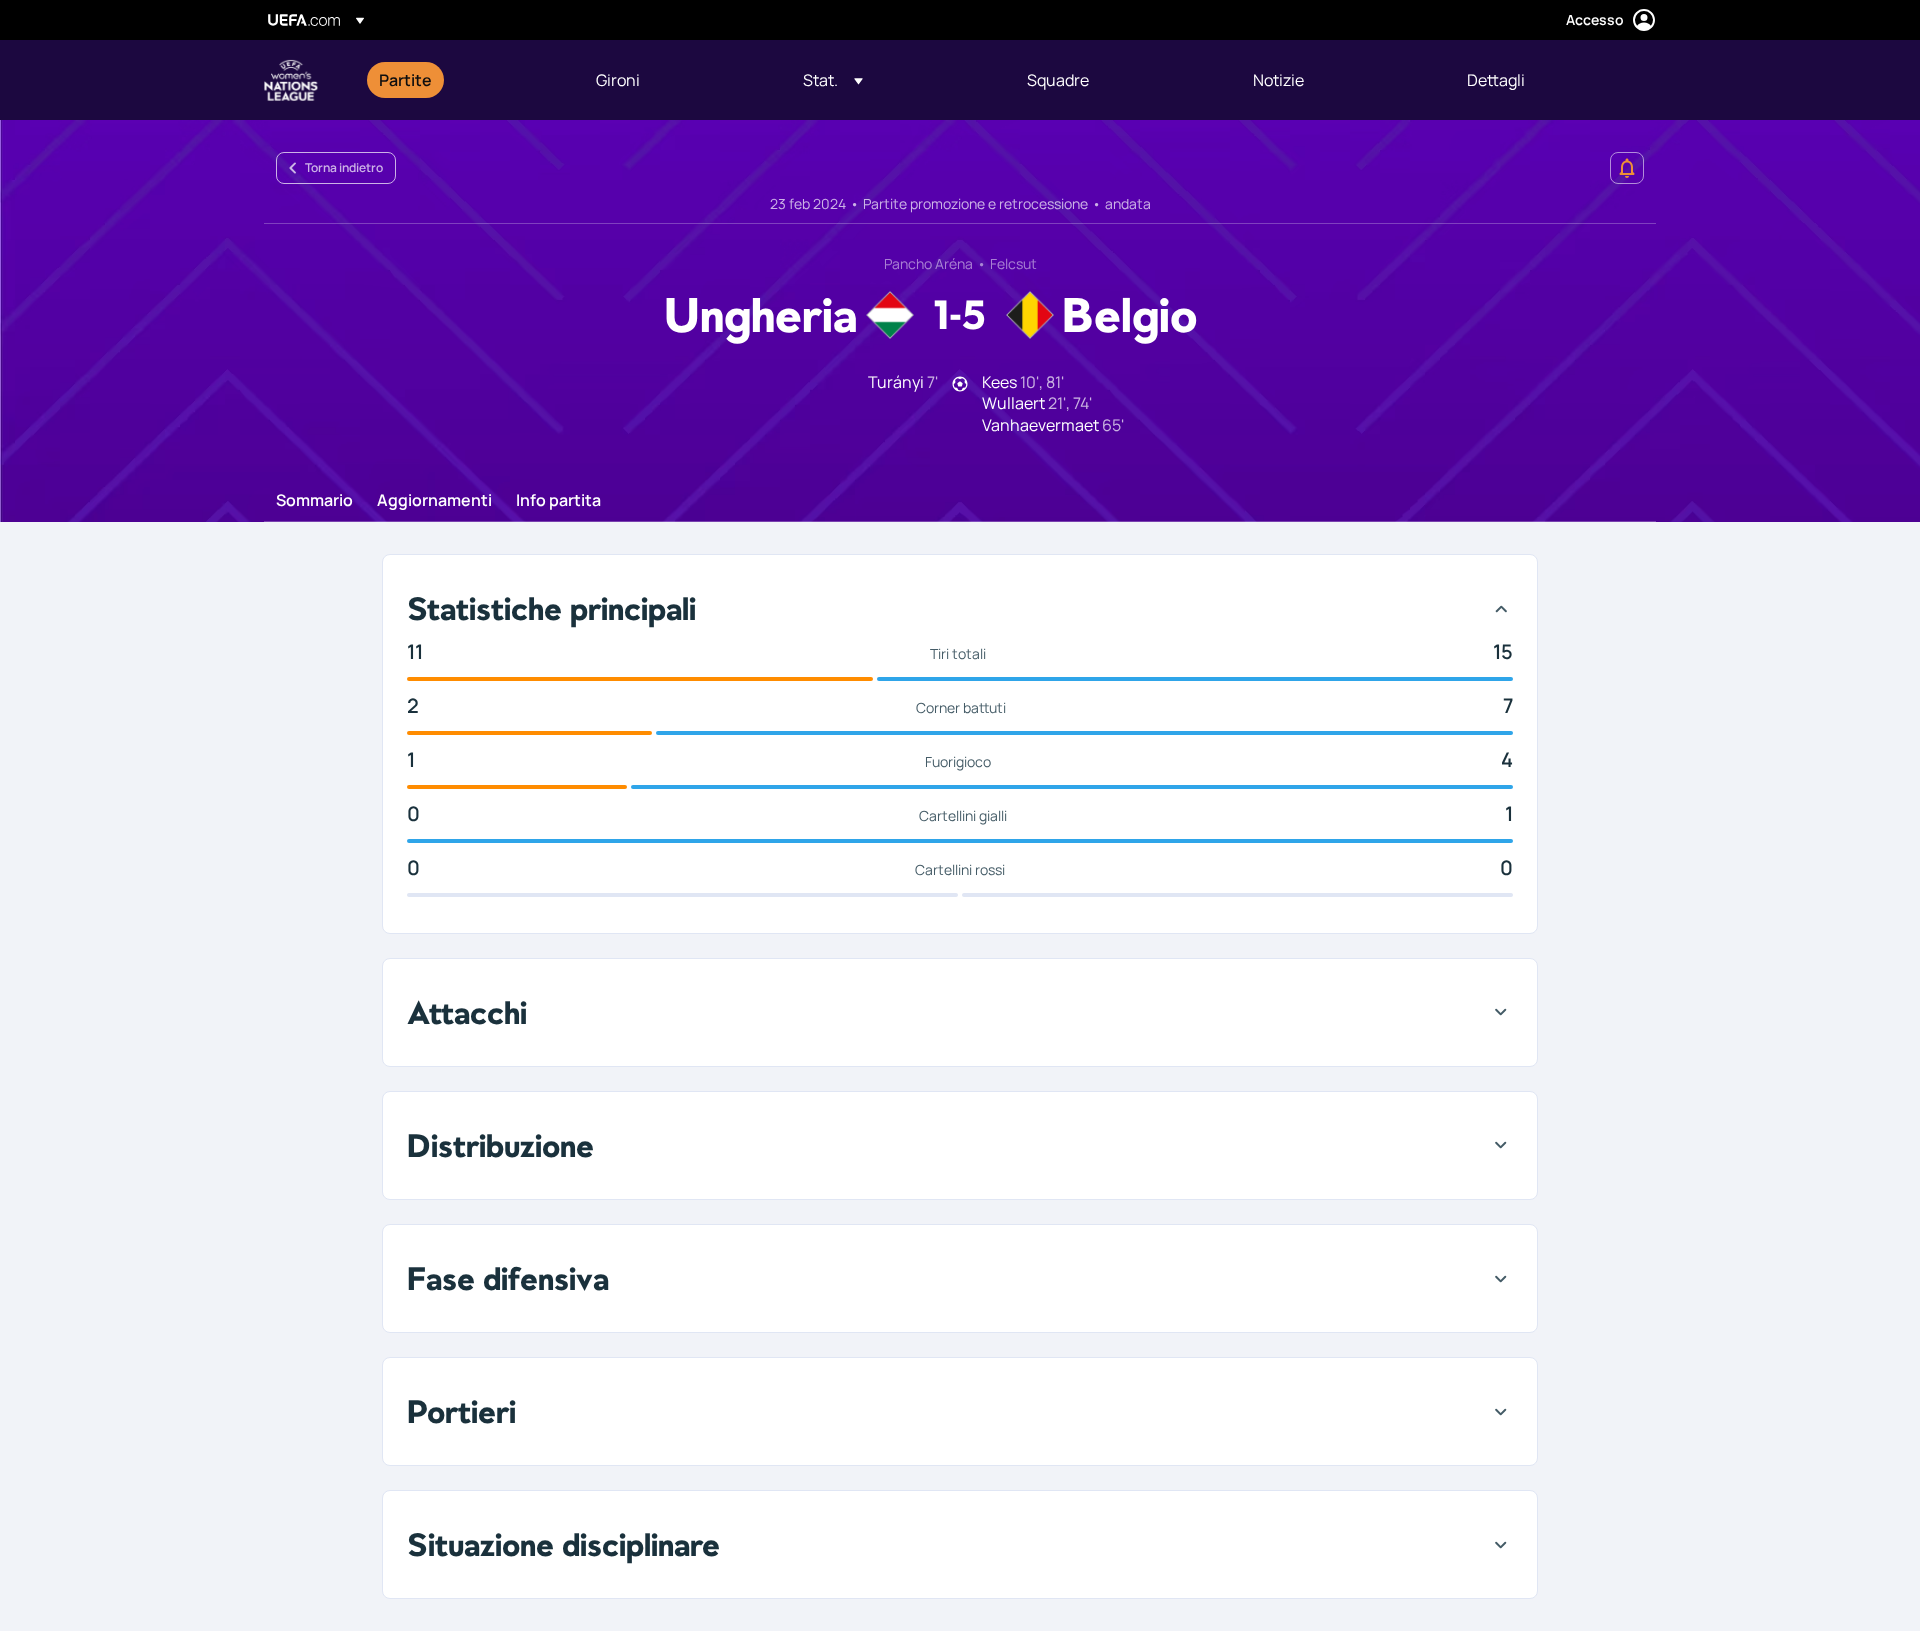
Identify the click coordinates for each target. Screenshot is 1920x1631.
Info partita (558, 501)
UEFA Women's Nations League (291, 80)
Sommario (314, 501)
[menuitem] (462, 80)
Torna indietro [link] (344, 167)
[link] (405, 80)
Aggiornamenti (434, 501)
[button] (833, 80)
